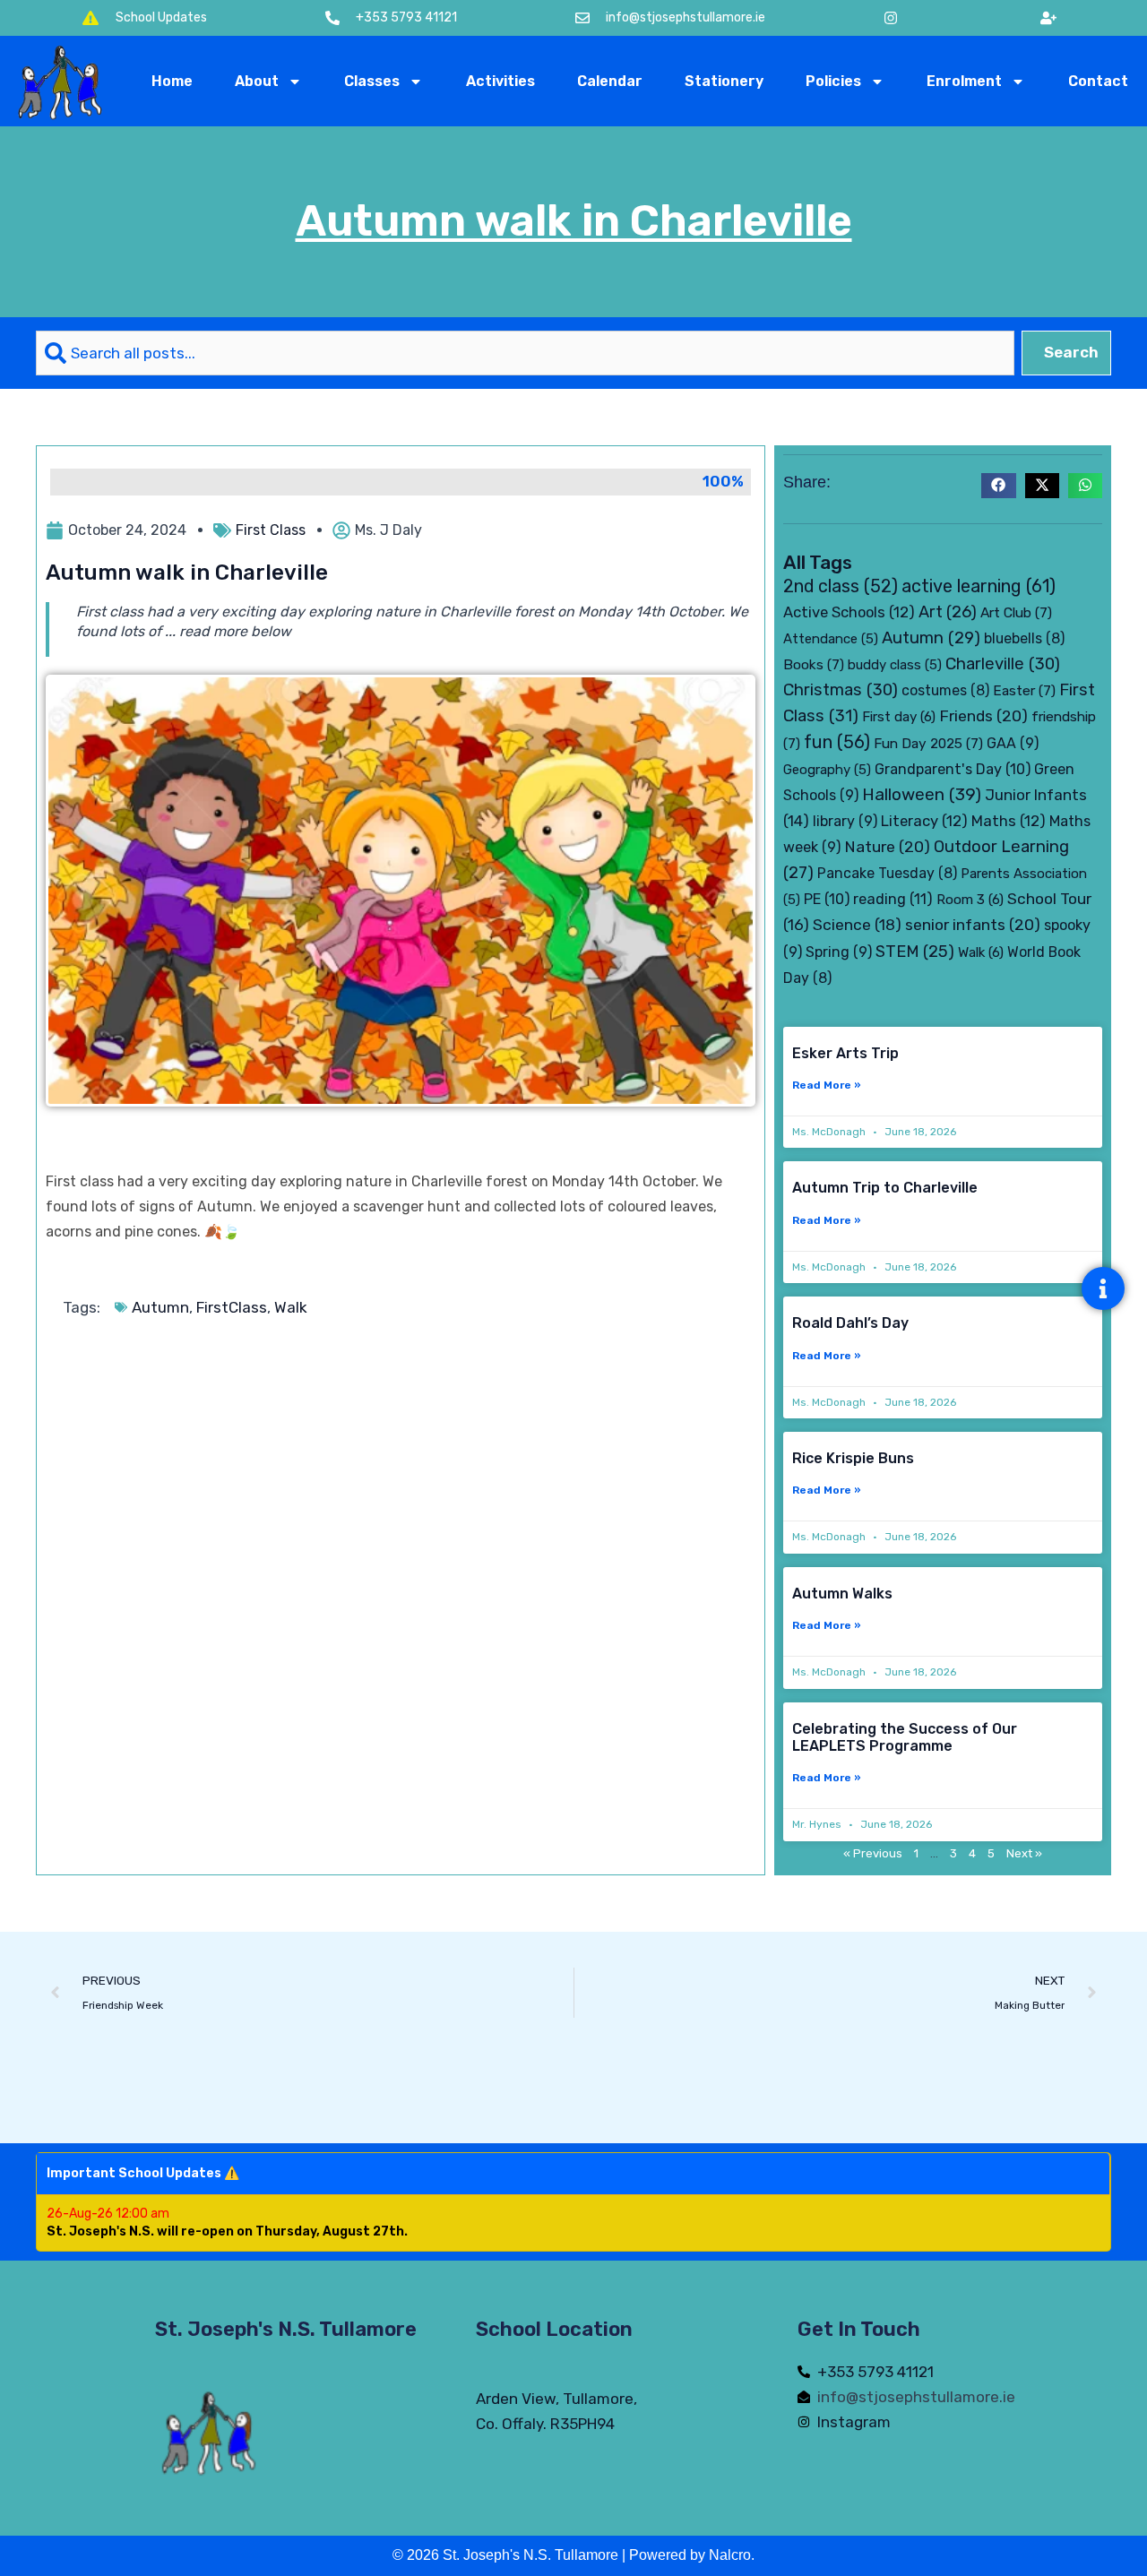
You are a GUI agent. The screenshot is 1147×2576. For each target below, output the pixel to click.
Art (948, 612)
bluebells (1024, 638)
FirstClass (232, 1307)
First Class (271, 530)
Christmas (841, 690)
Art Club (1016, 612)
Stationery (724, 81)
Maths (1009, 821)
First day (899, 717)
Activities (500, 81)
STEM (915, 952)
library (845, 821)
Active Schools (849, 612)
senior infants (973, 924)
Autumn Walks (842, 1594)
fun (837, 742)
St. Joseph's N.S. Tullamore (286, 2329)
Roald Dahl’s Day (850, 1323)
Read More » (827, 1085)
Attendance (831, 639)
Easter (1024, 690)
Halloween (922, 794)
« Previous (873, 1853)
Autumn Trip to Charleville (885, 1188)
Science (857, 925)
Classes (372, 81)
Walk (291, 1307)
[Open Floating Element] (1103, 1288)
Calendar (610, 81)
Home (172, 81)
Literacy (924, 821)
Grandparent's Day (953, 769)
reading (893, 899)
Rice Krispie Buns (853, 1458)
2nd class (841, 586)
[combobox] (525, 353)
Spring (839, 952)
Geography (827, 770)
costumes (945, 690)
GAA (1013, 743)
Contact (1098, 81)
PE (827, 899)
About (257, 81)
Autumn (160, 1307)
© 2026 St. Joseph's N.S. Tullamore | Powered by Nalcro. (573, 2555)
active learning (979, 586)
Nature (887, 846)
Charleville (1003, 664)
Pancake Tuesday (887, 873)
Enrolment (964, 81)
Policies (833, 81)
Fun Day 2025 (928, 743)
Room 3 (970, 900)
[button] (998, 486)
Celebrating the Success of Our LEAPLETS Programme (905, 1737)
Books (814, 664)
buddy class (895, 665)
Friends (983, 715)
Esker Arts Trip (845, 1053)
